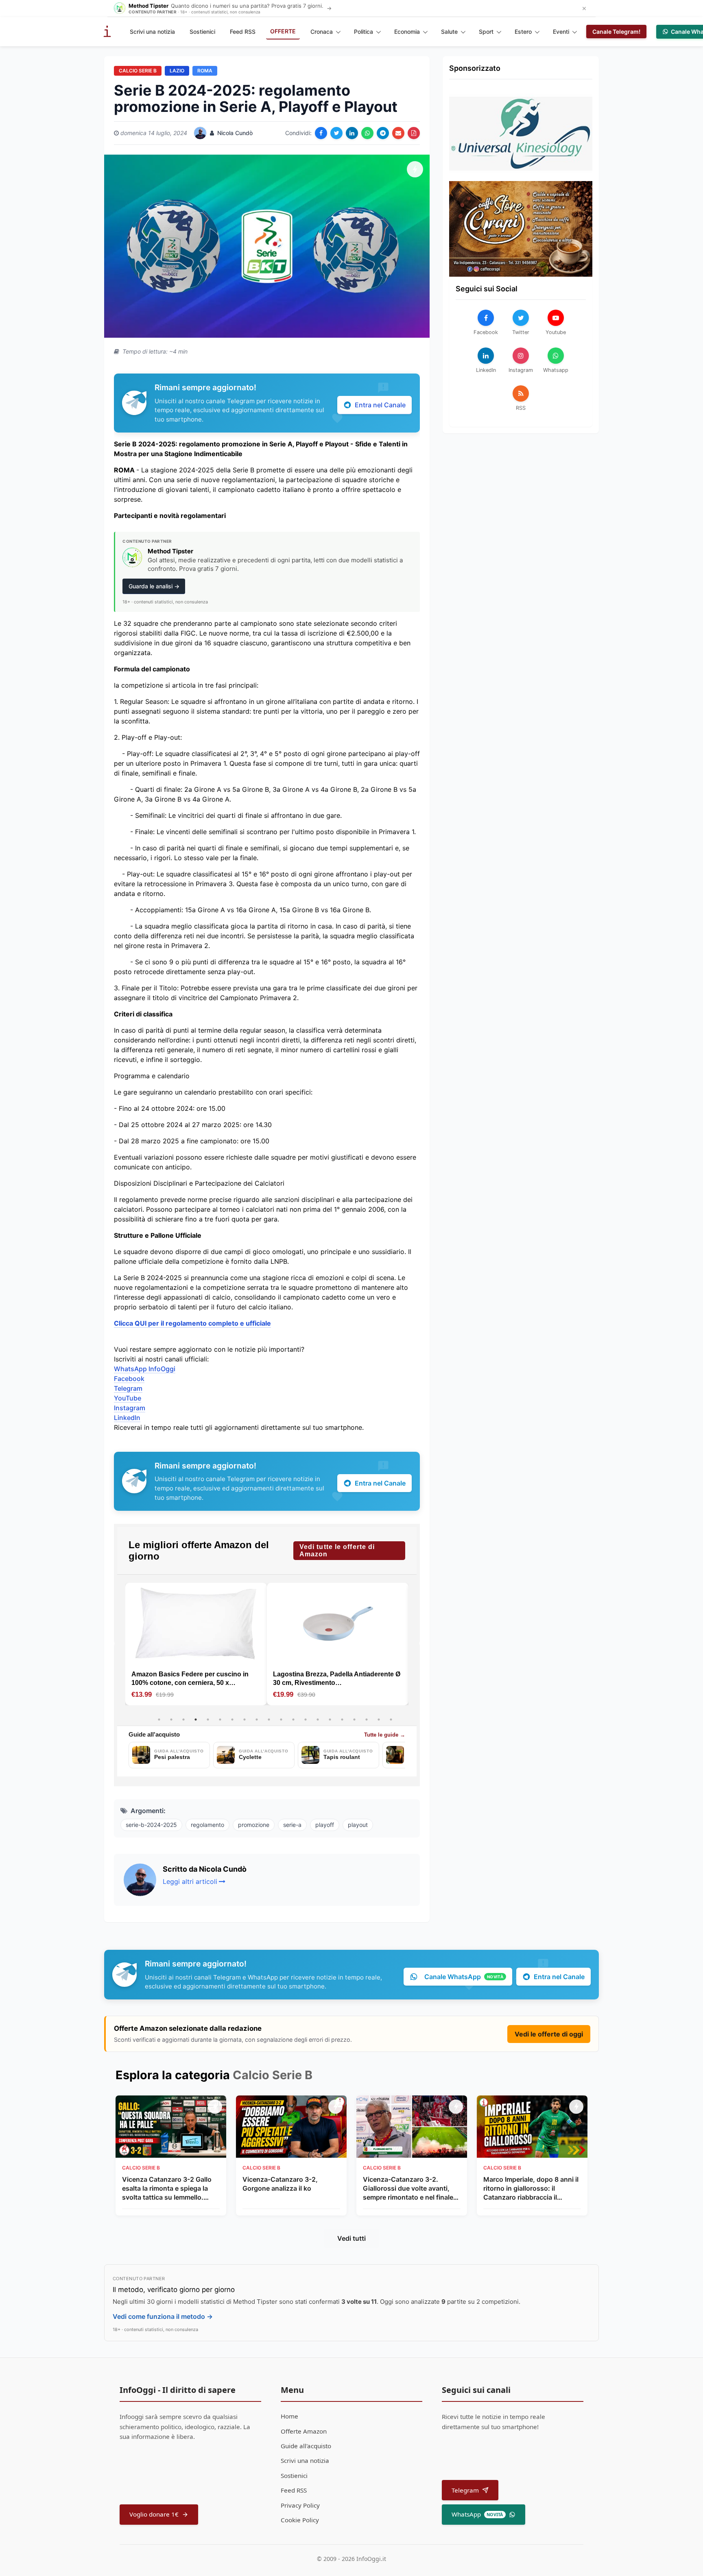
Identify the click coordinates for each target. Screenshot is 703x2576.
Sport (486, 32)
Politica (364, 32)
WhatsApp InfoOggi (145, 1369)
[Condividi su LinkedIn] (352, 133)
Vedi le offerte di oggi (549, 2034)
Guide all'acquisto (306, 2446)
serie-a (292, 1825)
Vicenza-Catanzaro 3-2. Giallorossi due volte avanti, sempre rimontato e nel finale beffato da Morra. (408, 2189)
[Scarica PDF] (414, 133)
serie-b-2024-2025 (151, 1825)
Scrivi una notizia (152, 32)
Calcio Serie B (138, 71)
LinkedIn (127, 1418)
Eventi (561, 32)
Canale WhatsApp (464, 1977)
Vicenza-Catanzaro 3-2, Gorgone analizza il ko (280, 2184)
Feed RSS (243, 32)
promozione (254, 1825)
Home (289, 2416)
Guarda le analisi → (154, 586)
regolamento (207, 1825)
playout (358, 1825)
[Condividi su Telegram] (383, 133)
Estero (523, 32)
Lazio (177, 71)
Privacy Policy (300, 2505)
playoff (325, 1825)
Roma (205, 71)
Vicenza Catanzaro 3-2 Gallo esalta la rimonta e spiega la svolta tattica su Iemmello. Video (167, 2189)
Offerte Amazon (304, 2431)
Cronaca (322, 32)
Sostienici (202, 32)
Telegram (128, 1388)
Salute (449, 32)
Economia (407, 32)
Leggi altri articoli (190, 1881)
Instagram (130, 1408)
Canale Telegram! (616, 32)
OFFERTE (283, 31)
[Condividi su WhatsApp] (367, 133)
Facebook (129, 1379)
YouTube (128, 1398)
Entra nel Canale (380, 405)
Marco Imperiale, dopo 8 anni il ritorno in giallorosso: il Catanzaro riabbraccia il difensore (531, 2189)
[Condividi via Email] (398, 133)
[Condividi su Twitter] (336, 133)
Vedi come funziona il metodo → (163, 2316)
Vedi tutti (351, 2238)
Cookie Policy (300, 2520)
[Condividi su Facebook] (321, 133)
